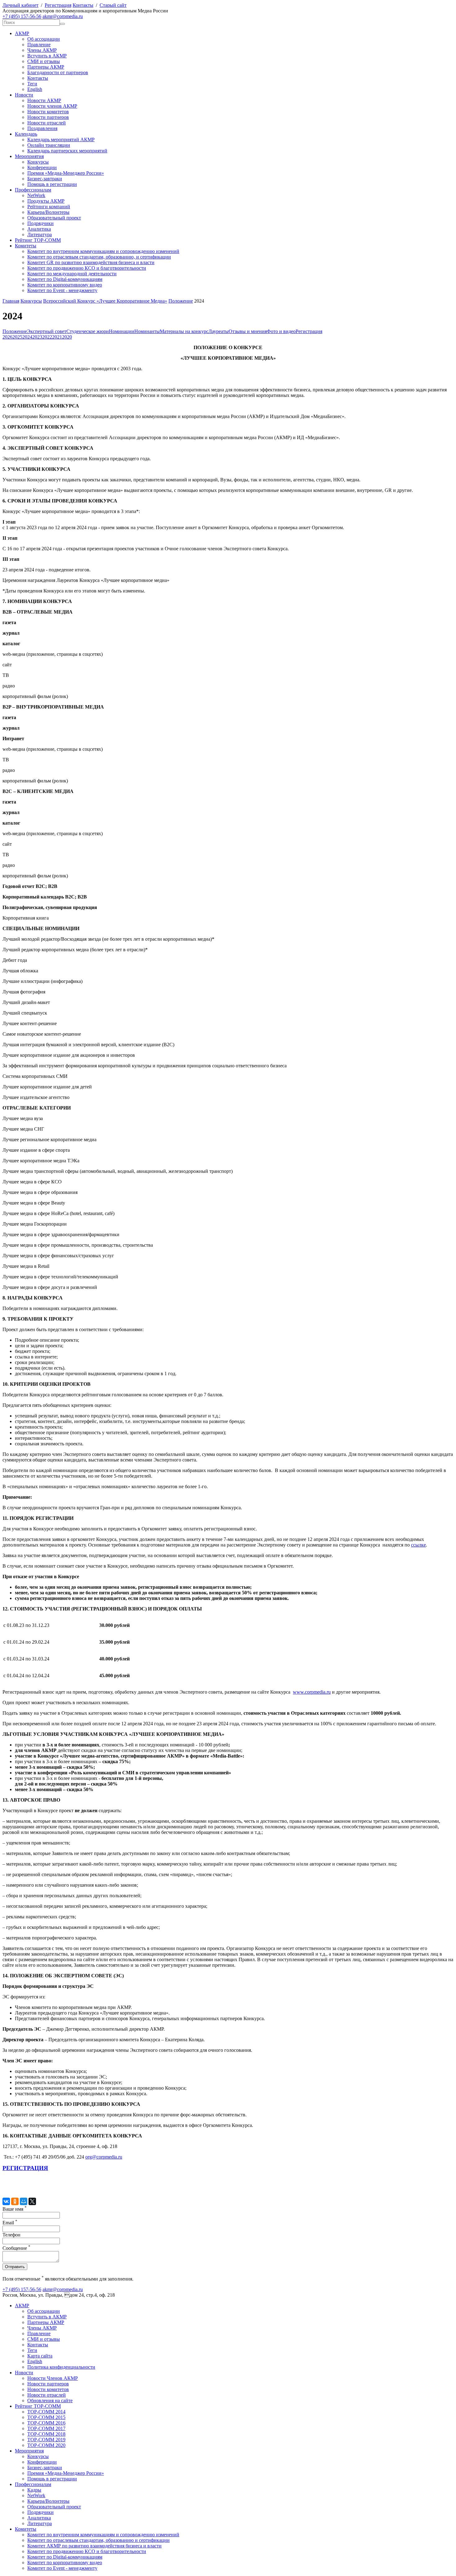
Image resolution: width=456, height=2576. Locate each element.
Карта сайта (40, 2356)
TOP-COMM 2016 (46, 2423)
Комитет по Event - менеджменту (62, 290)
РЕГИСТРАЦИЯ (25, 2168)
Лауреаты (219, 331)
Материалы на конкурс (184, 331)
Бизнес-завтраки (45, 179)
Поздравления (42, 128)
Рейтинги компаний (49, 207)
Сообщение (16, 2248)
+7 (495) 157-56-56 (22, 16)
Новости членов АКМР (52, 106)
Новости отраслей (47, 123)
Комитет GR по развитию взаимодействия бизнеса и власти (91, 262)
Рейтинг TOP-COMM (38, 240)
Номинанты (147, 331)
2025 (17, 337)
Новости (24, 95)
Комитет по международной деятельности (72, 274)
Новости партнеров (48, 117)
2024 (27, 337)
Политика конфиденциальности (61, 2367)
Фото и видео (281, 331)
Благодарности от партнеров (58, 72)
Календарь (26, 134)
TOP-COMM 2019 (46, 2440)
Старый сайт (113, 5)
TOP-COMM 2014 (46, 2412)
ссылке (418, 1545)
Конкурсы (38, 162)
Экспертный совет (47, 331)
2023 (37, 337)
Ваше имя (15, 2209)
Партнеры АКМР (46, 67)
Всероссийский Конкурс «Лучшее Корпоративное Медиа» (105, 301)
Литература (40, 234)
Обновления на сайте (50, 2400)
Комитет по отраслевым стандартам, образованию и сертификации (98, 2540)
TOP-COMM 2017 (46, 2428)
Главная (11, 301)
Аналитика (39, 229)
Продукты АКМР (46, 201)
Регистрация (58, 5)
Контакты (83, 5)
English (35, 89)
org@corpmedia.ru (104, 2157)
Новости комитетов (48, 112)
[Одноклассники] (15, 2201)
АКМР (22, 33)
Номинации (122, 331)
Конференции (42, 167)
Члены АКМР (42, 50)
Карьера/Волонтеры (48, 212)
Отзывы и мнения (248, 331)
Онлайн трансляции (49, 145)
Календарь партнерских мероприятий (67, 151)
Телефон (11, 2235)
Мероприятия (29, 156)
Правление (39, 45)
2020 (67, 337)
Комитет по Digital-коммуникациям (65, 279)
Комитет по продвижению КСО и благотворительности (87, 268)
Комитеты (26, 246)
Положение (181, 301)
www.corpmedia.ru (312, 1692)
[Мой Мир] (24, 2201)
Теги (32, 84)
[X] (32, 2201)
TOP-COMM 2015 (46, 2417)
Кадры (34, 2490)
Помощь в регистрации (52, 184)
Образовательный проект (54, 218)
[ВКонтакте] (6, 2201)
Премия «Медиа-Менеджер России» (66, 173)
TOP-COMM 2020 (46, 2445)
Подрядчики (40, 223)
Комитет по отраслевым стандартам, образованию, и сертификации (99, 257)
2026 (7, 337)
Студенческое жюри (88, 331)
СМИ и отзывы (44, 61)
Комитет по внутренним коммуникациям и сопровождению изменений (103, 251)
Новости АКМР (44, 100)
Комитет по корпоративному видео (65, 285)
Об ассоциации (44, 39)
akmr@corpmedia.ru (63, 16)
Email (10, 2223)
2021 (57, 337)
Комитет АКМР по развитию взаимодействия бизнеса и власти (94, 2546)
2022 (47, 337)
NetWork (36, 195)
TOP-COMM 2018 (46, 2434)
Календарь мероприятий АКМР (61, 140)
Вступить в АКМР (47, 56)
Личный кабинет (20, 5)
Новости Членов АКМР (53, 2378)
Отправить (15, 2267)
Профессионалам (33, 190)
